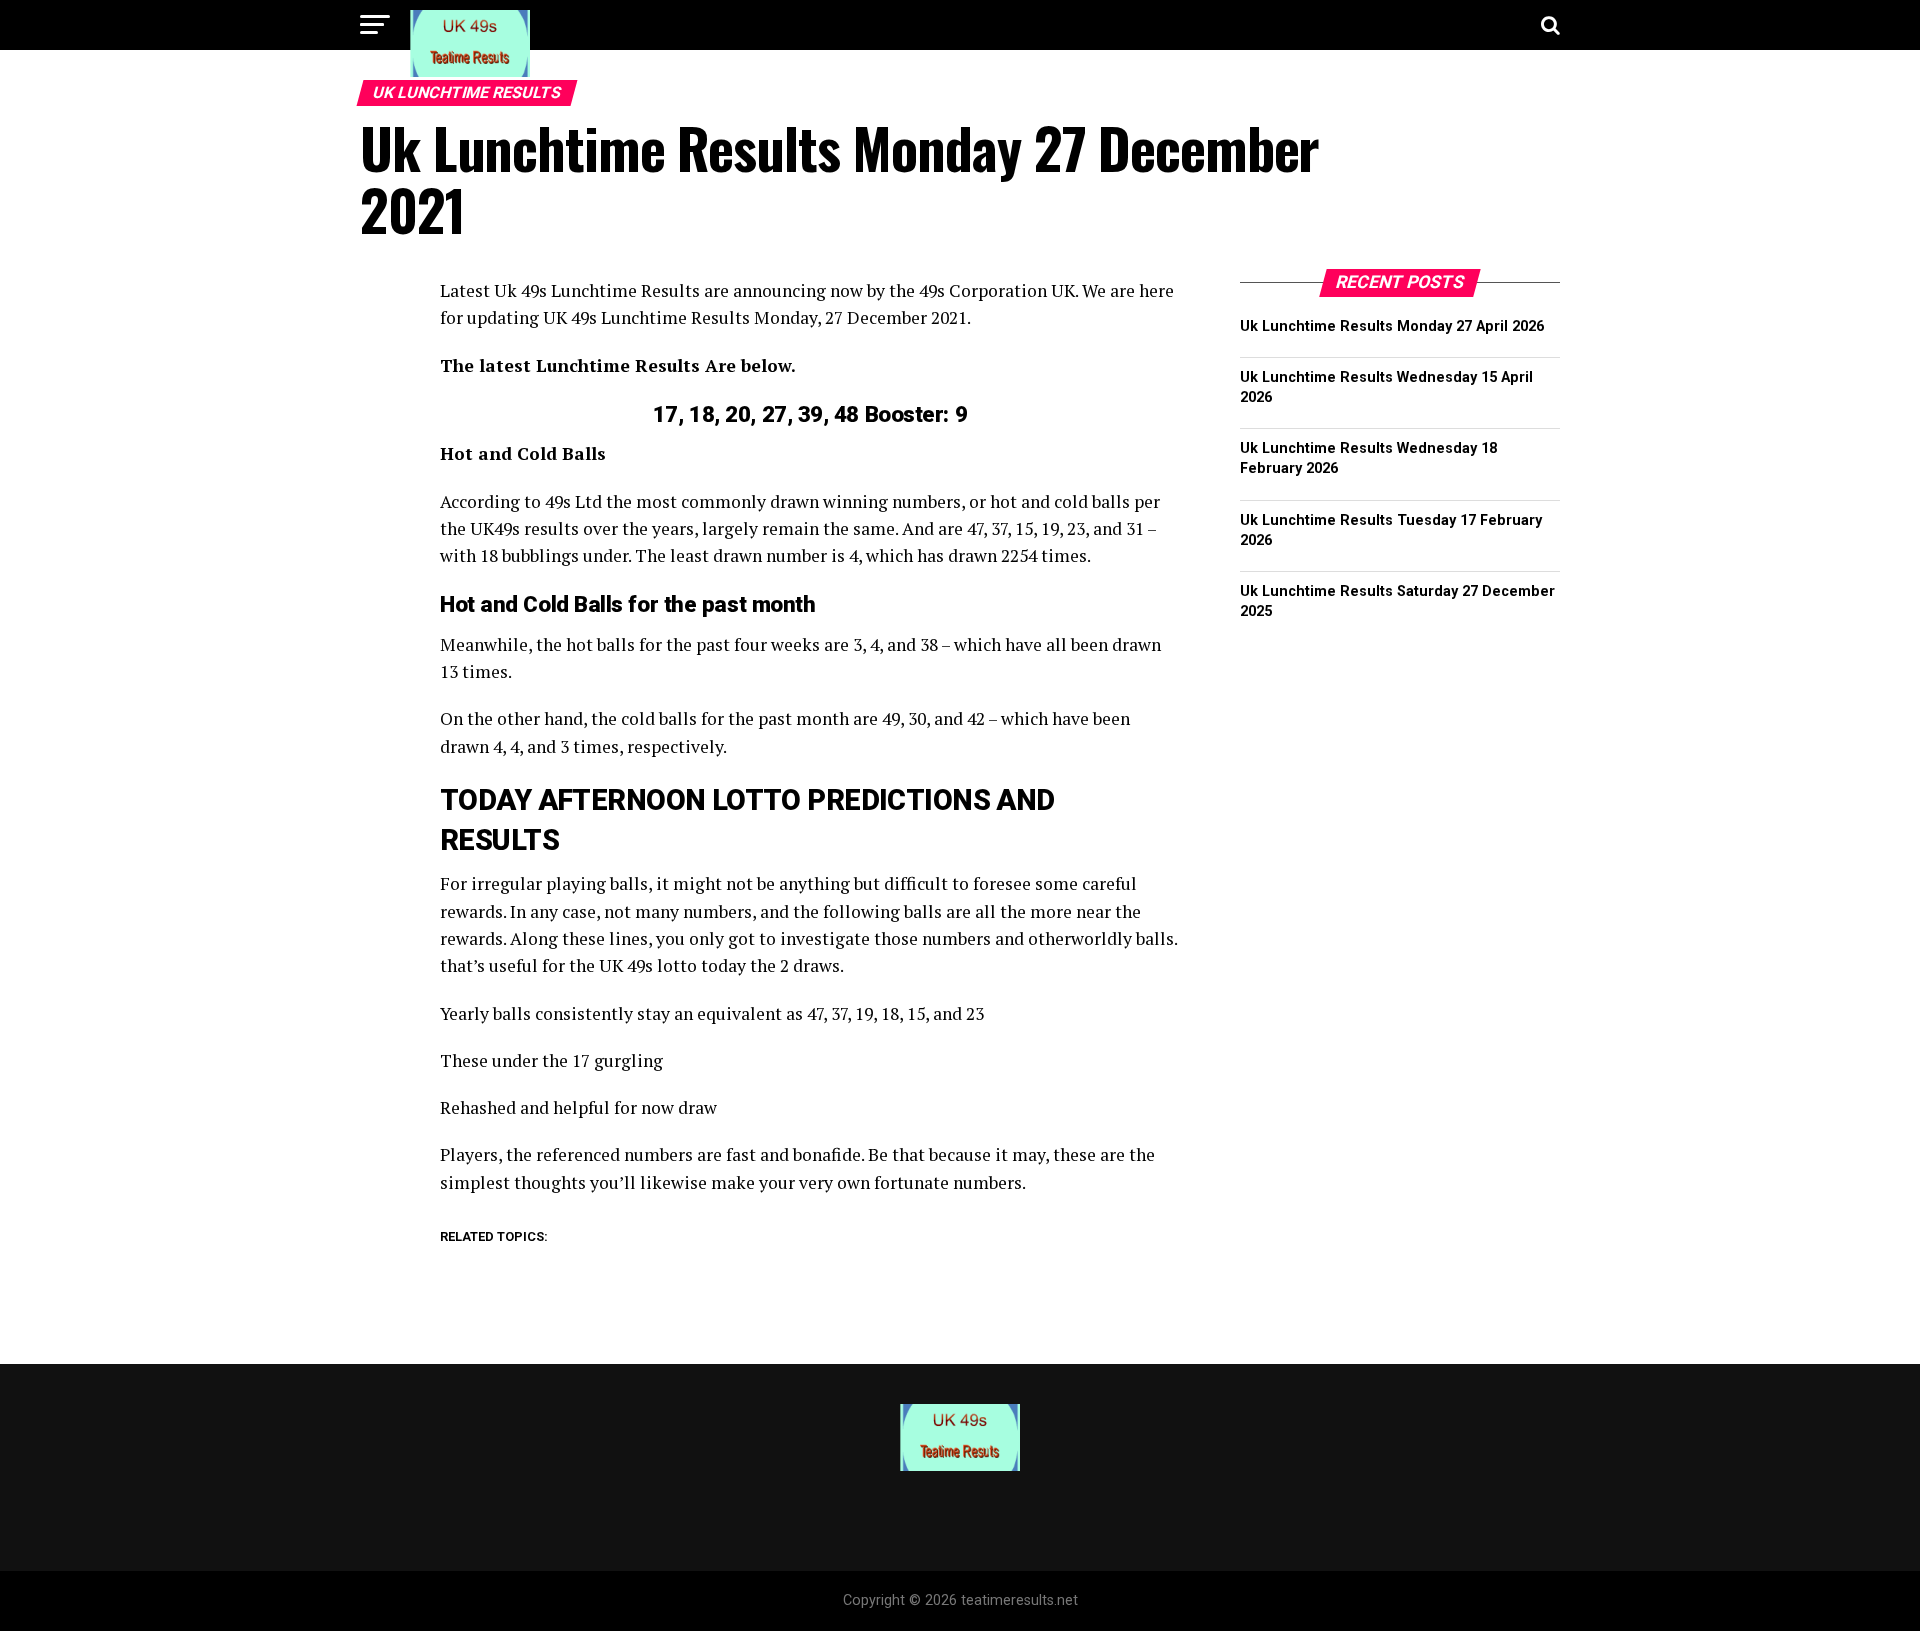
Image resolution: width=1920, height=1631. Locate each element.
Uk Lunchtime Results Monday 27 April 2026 (1392, 326)
